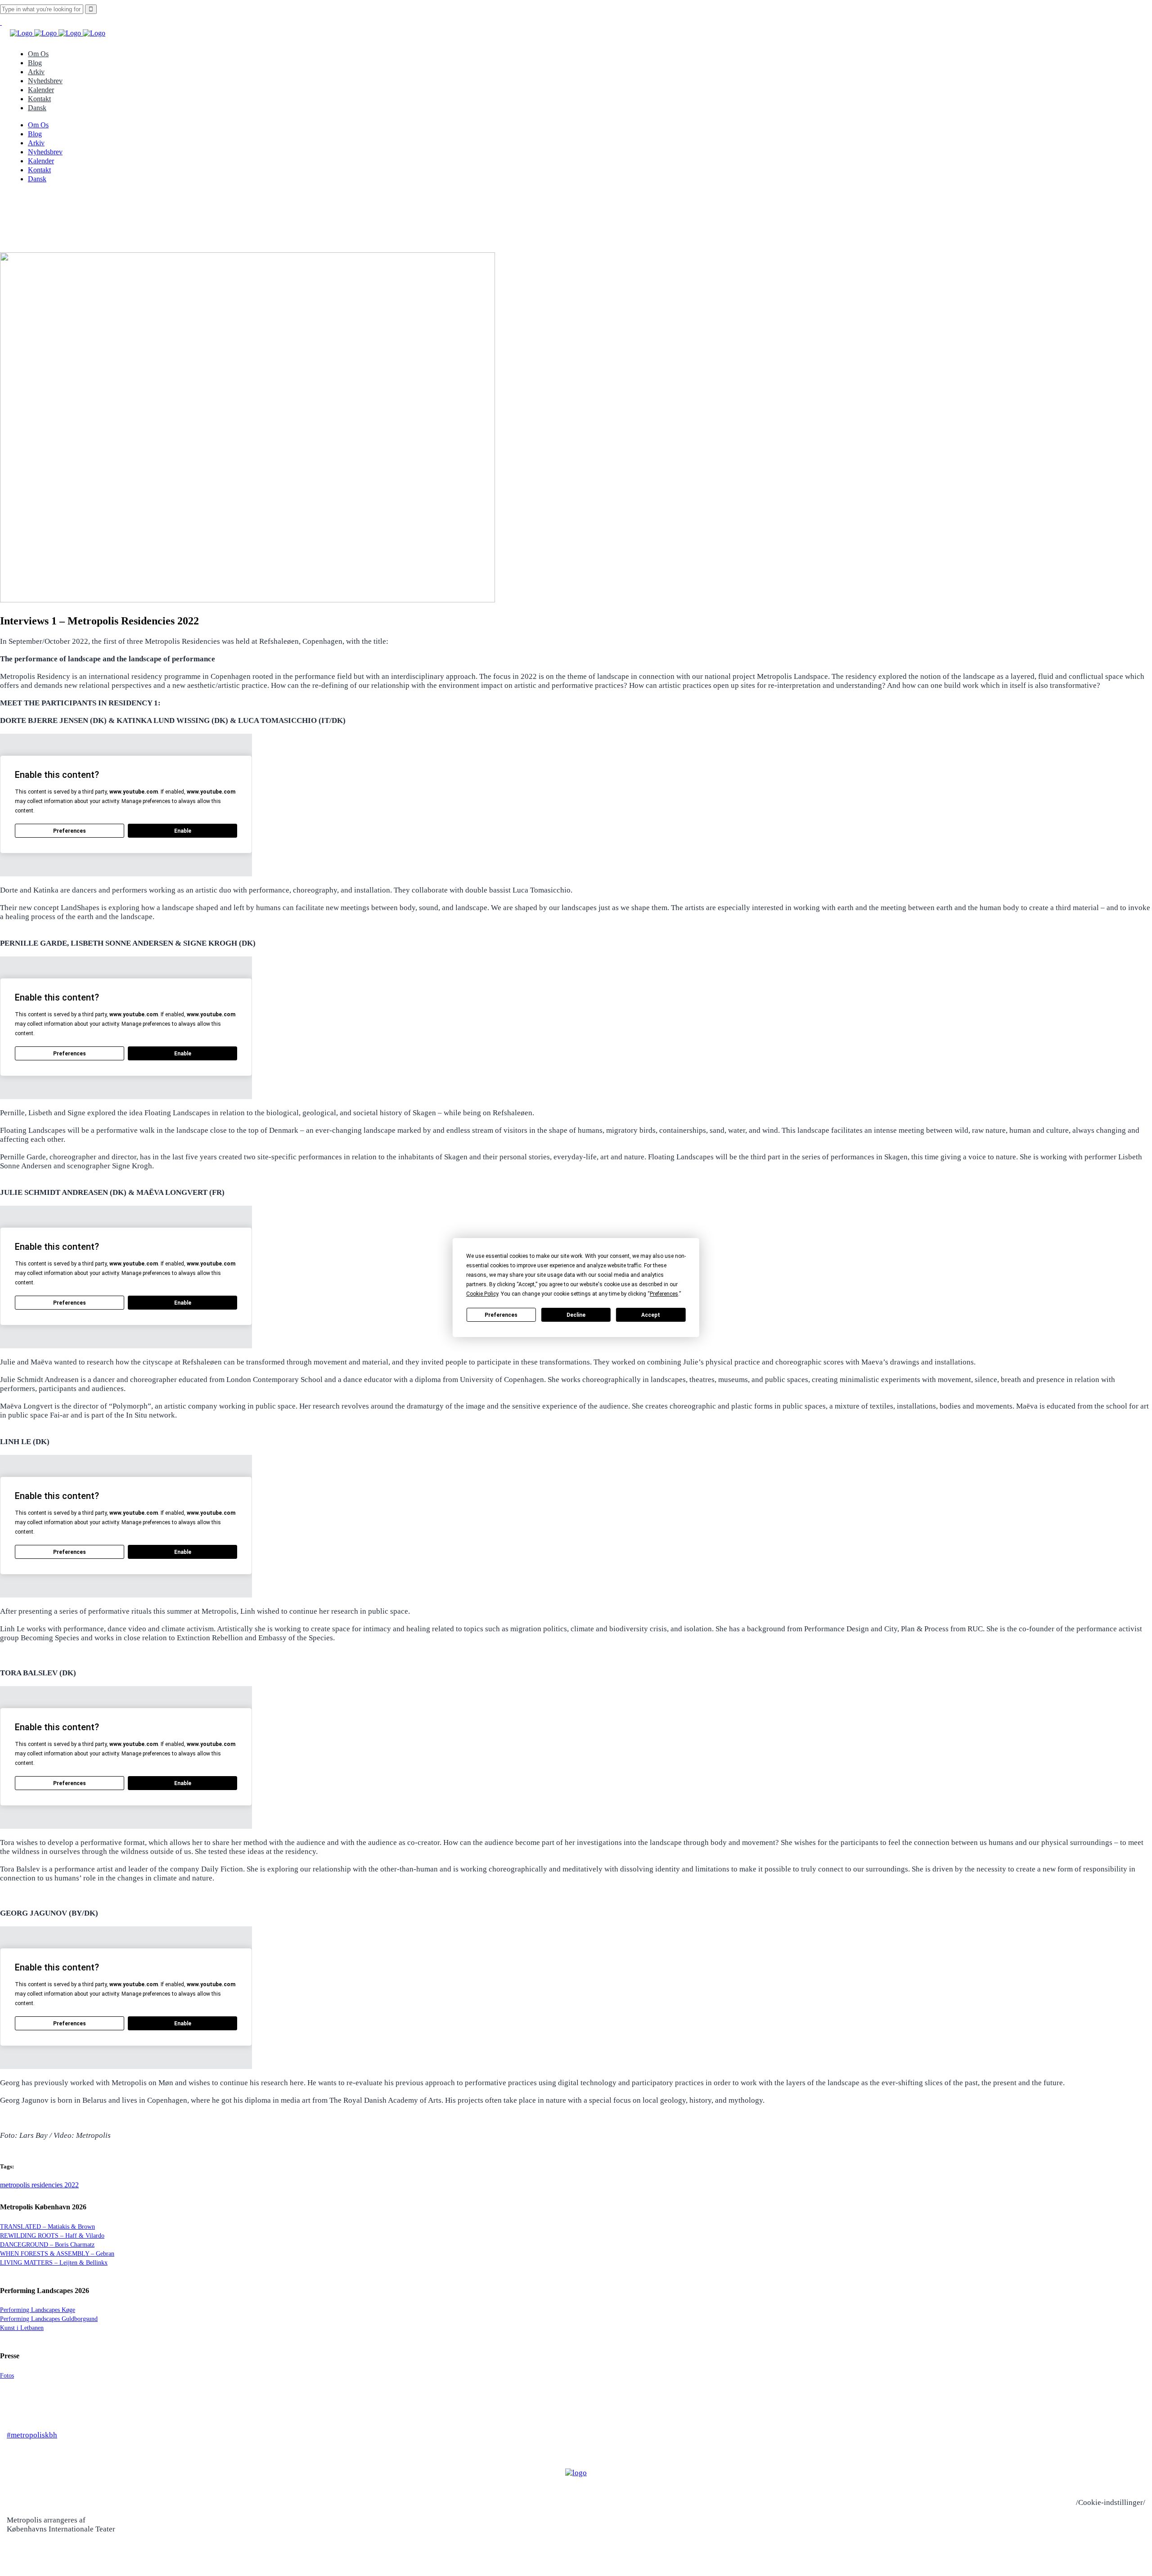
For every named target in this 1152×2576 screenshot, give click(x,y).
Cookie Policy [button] (482, 1294)
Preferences (501, 1315)
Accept (651, 1315)
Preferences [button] (664, 1294)
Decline (576, 1315)
